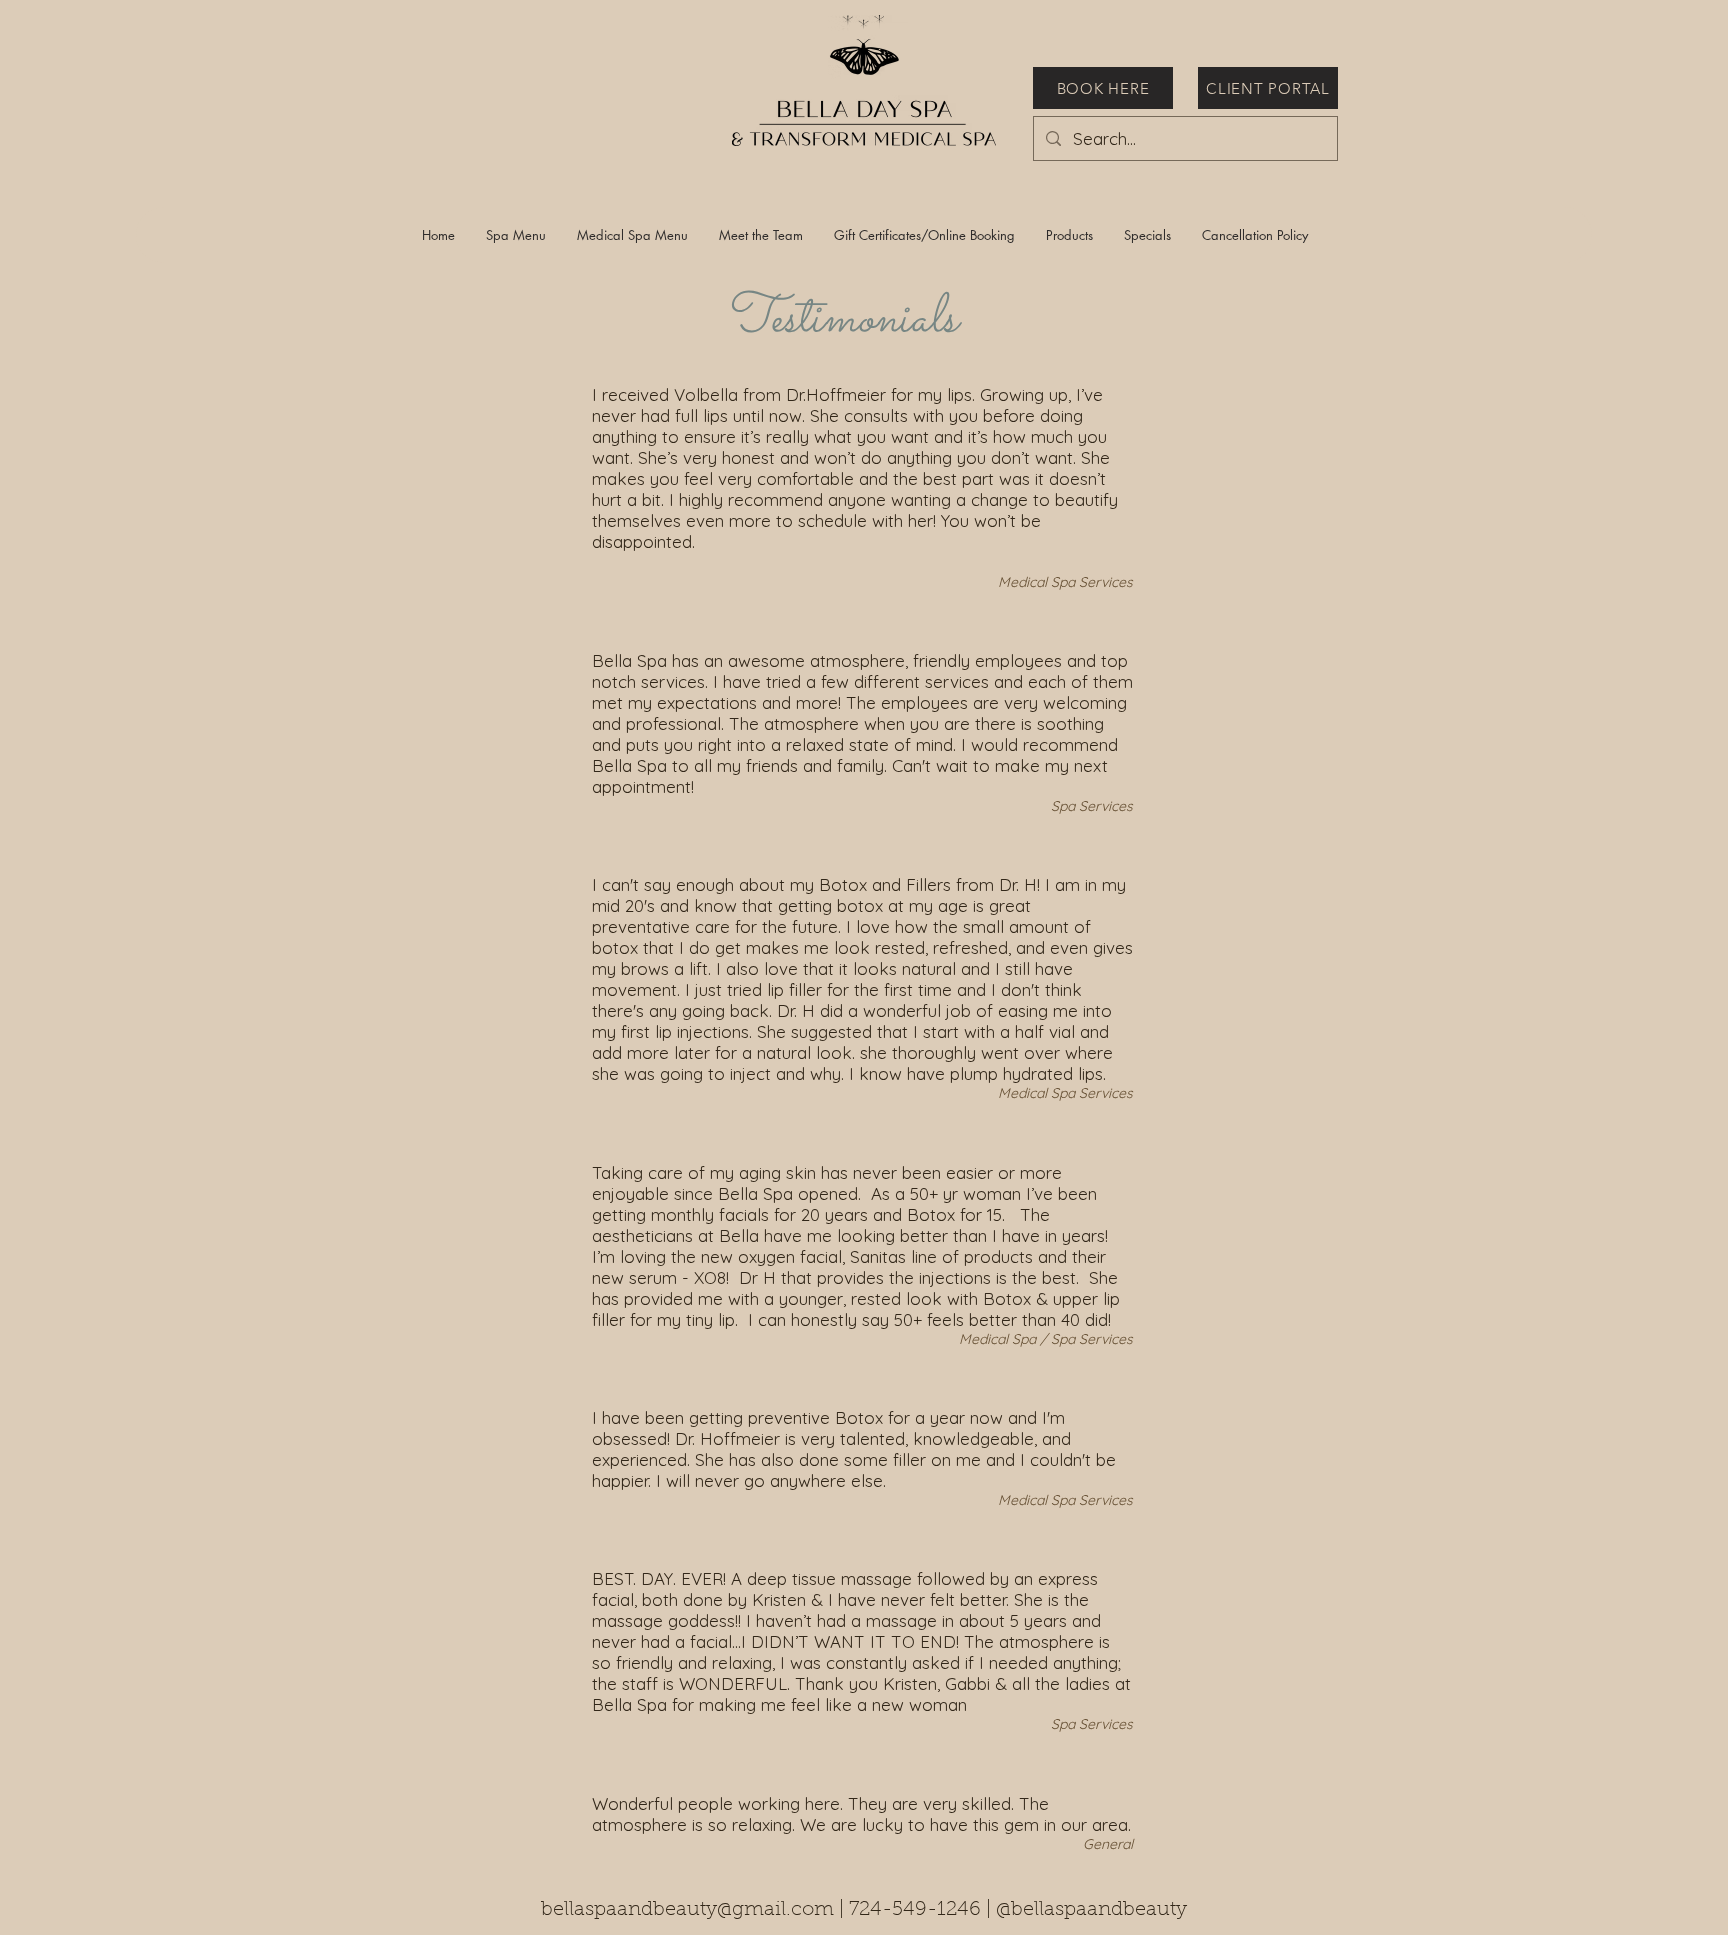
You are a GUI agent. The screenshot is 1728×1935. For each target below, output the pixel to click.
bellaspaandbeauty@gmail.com (687, 1910)
